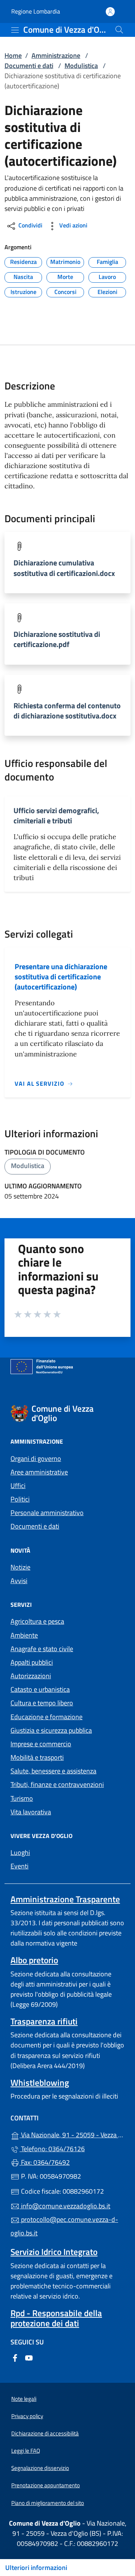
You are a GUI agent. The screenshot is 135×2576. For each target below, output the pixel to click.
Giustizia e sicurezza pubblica (51, 1730)
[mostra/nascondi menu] (15, 30)
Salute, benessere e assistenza (53, 1771)
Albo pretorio (34, 1960)
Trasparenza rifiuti (44, 2021)
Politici (20, 1499)
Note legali (24, 2399)
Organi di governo (36, 1458)
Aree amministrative (39, 1472)
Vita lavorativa (31, 1812)
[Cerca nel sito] (119, 30)
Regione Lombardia (36, 11)
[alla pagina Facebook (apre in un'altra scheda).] (15, 2357)
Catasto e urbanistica (40, 1689)
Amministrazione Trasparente (65, 1899)
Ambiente (24, 1635)
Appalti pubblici (32, 1662)
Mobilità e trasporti (37, 1757)
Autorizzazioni (31, 1676)
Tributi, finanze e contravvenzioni (57, 1784)
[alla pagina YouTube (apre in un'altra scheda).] (29, 2357)
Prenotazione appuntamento (46, 2485)
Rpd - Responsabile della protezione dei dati (56, 2318)
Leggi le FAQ (26, 2451)
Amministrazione (56, 55)
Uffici (18, 1486)
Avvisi (19, 1581)
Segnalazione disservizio (40, 2468)
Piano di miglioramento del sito (48, 2503)
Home (13, 55)
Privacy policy (27, 2416)
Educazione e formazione (46, 1717)
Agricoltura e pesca (37, 1621)
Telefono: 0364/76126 (52, 2149)
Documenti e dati (29, 66)
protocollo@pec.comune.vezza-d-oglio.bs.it (64, 2226)
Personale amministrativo (47, 1513)
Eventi (19, 1866)
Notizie (20, 1567)
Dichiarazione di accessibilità (45, 2433)
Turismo (22, 1798)
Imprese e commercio (41, 1744)
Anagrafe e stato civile (42, 1649)
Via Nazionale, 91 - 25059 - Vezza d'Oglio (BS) (72, 2134)
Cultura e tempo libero (42, 1703)
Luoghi (20, 1852)
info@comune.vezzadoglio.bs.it (65, 2206)
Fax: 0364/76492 (45, 2162)
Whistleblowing (40, 2083)
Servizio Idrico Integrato (54, 2252)
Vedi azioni (73, 226)
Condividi (30, 226)
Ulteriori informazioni (36, 2568)
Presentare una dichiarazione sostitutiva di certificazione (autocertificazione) (61, 977)
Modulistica (81, 66)
